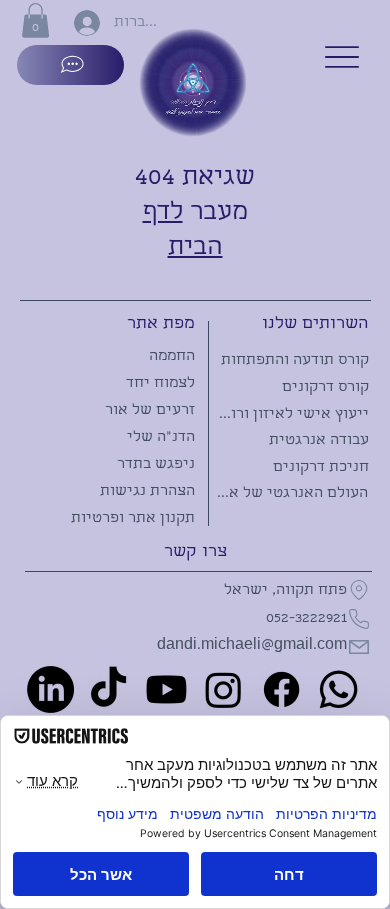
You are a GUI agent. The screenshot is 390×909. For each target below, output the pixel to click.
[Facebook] (281, 689)
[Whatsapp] (338, 689)
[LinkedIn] (50, 689)
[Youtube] (166, 689)
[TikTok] (108, 689)
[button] (35, 20)
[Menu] (342, 57)
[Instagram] (223, 689)
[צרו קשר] (71, 65)
